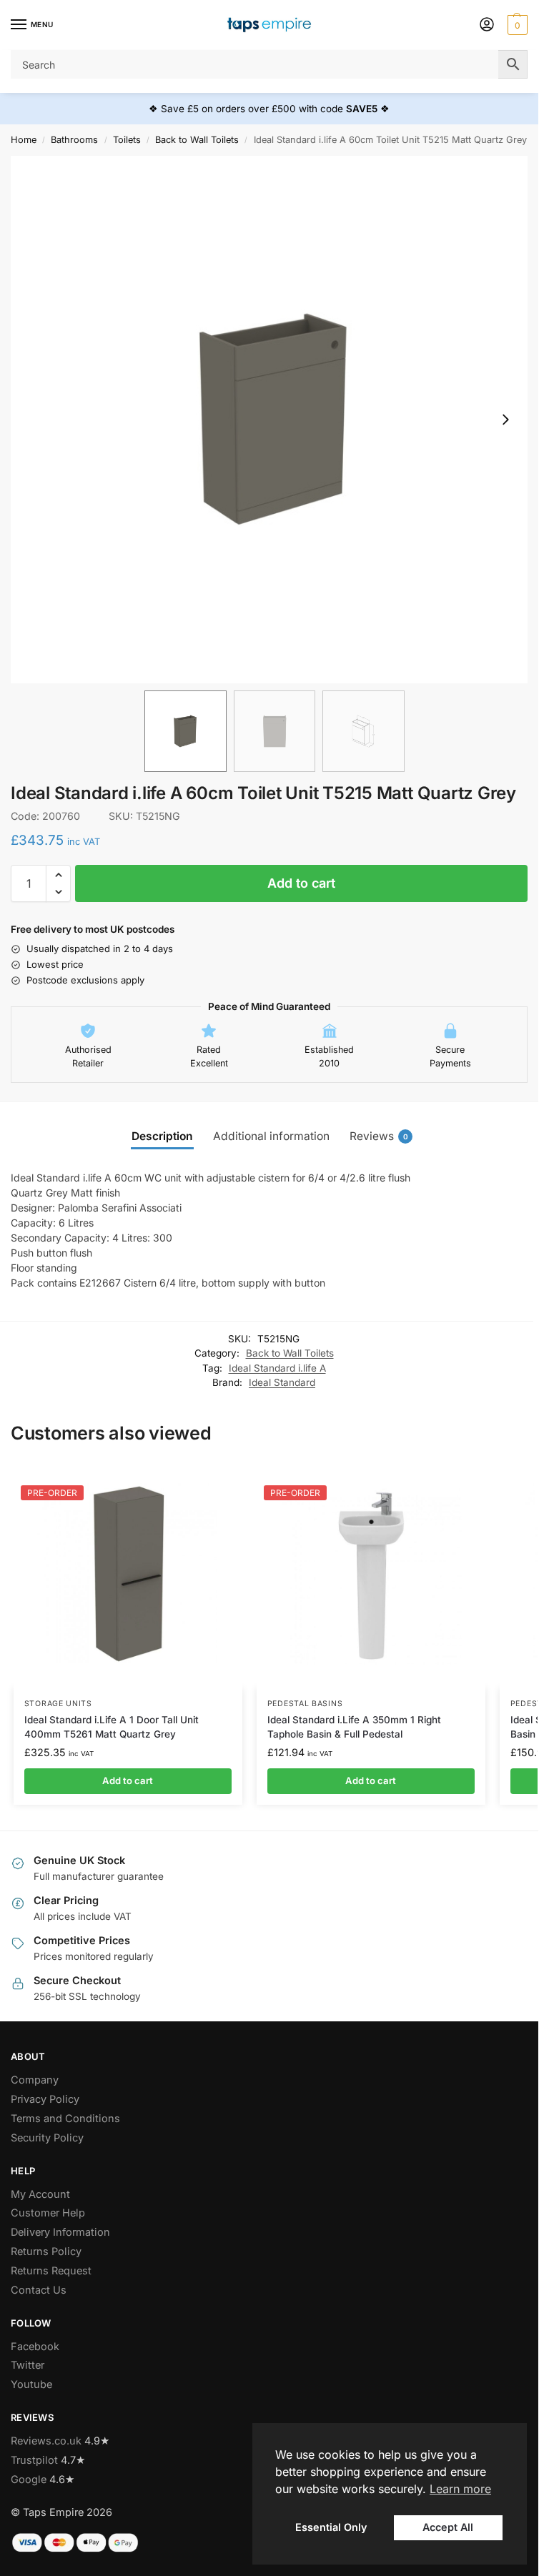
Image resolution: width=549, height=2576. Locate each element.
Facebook (35, 2347)
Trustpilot (34, 2460)
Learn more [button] (460, 2489)
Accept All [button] (448, 2527)
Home (24, 140)
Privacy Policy (45, 2099)
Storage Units (58, 1704)
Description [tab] (162, 1136)
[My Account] (487, 25)
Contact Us (39, 2290)
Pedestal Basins (305, 1704)
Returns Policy (46, 2251)
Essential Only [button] (331, 2527)
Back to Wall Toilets (197, 140)
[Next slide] (505, 420)
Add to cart (301, 883)
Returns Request (51, 2271)
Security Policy (47, 2138)
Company (35, 2080)
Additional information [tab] (271, 1136)
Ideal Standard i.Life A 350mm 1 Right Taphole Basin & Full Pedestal (354, 1727)
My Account (40, 2194)
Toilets (127, 140)
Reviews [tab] (379, 1136)
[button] (516, 25)
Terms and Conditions (65, 2119)
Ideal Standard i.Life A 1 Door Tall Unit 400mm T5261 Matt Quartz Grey (112, 1727)
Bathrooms (74, 140)
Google (29, 2480)
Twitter (28, 2365)
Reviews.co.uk (46, 2441)
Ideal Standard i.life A (277, 1368)
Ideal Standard (282, 1382)
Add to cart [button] (128, 1780)
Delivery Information (60, 2232)
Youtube (31, 2384)
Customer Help (48, 2213)
